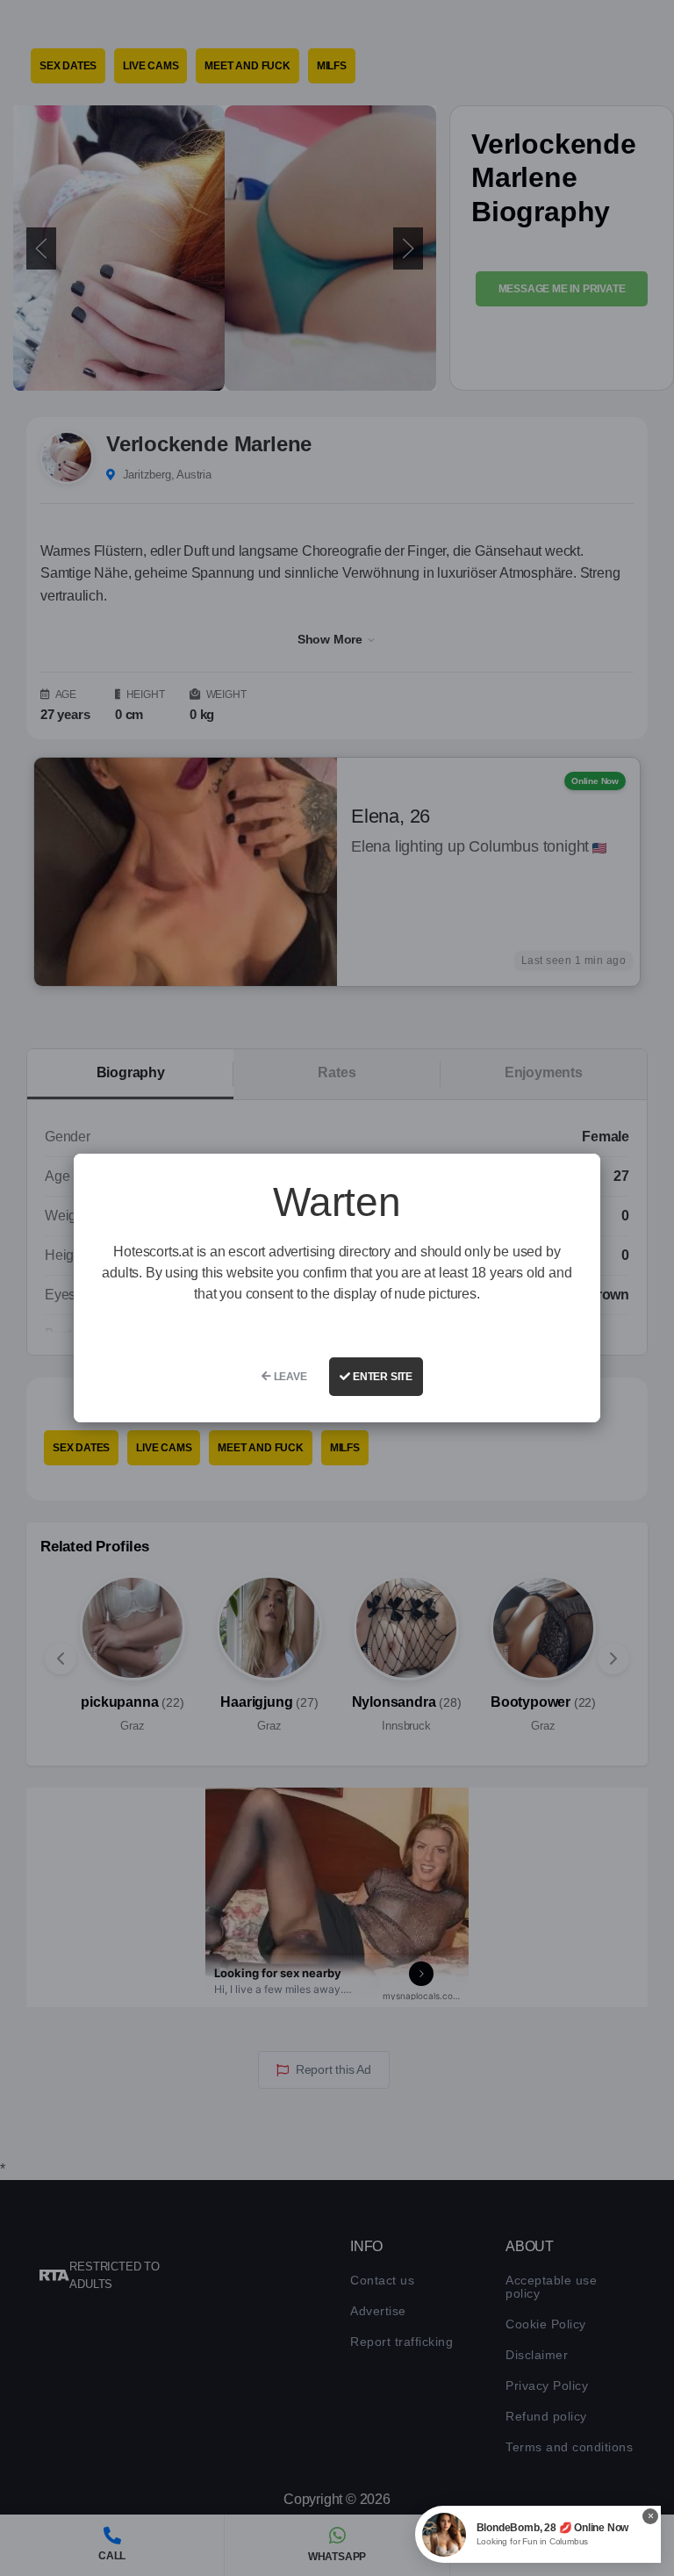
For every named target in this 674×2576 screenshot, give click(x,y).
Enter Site (381, 1377)
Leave (289, 1377)
